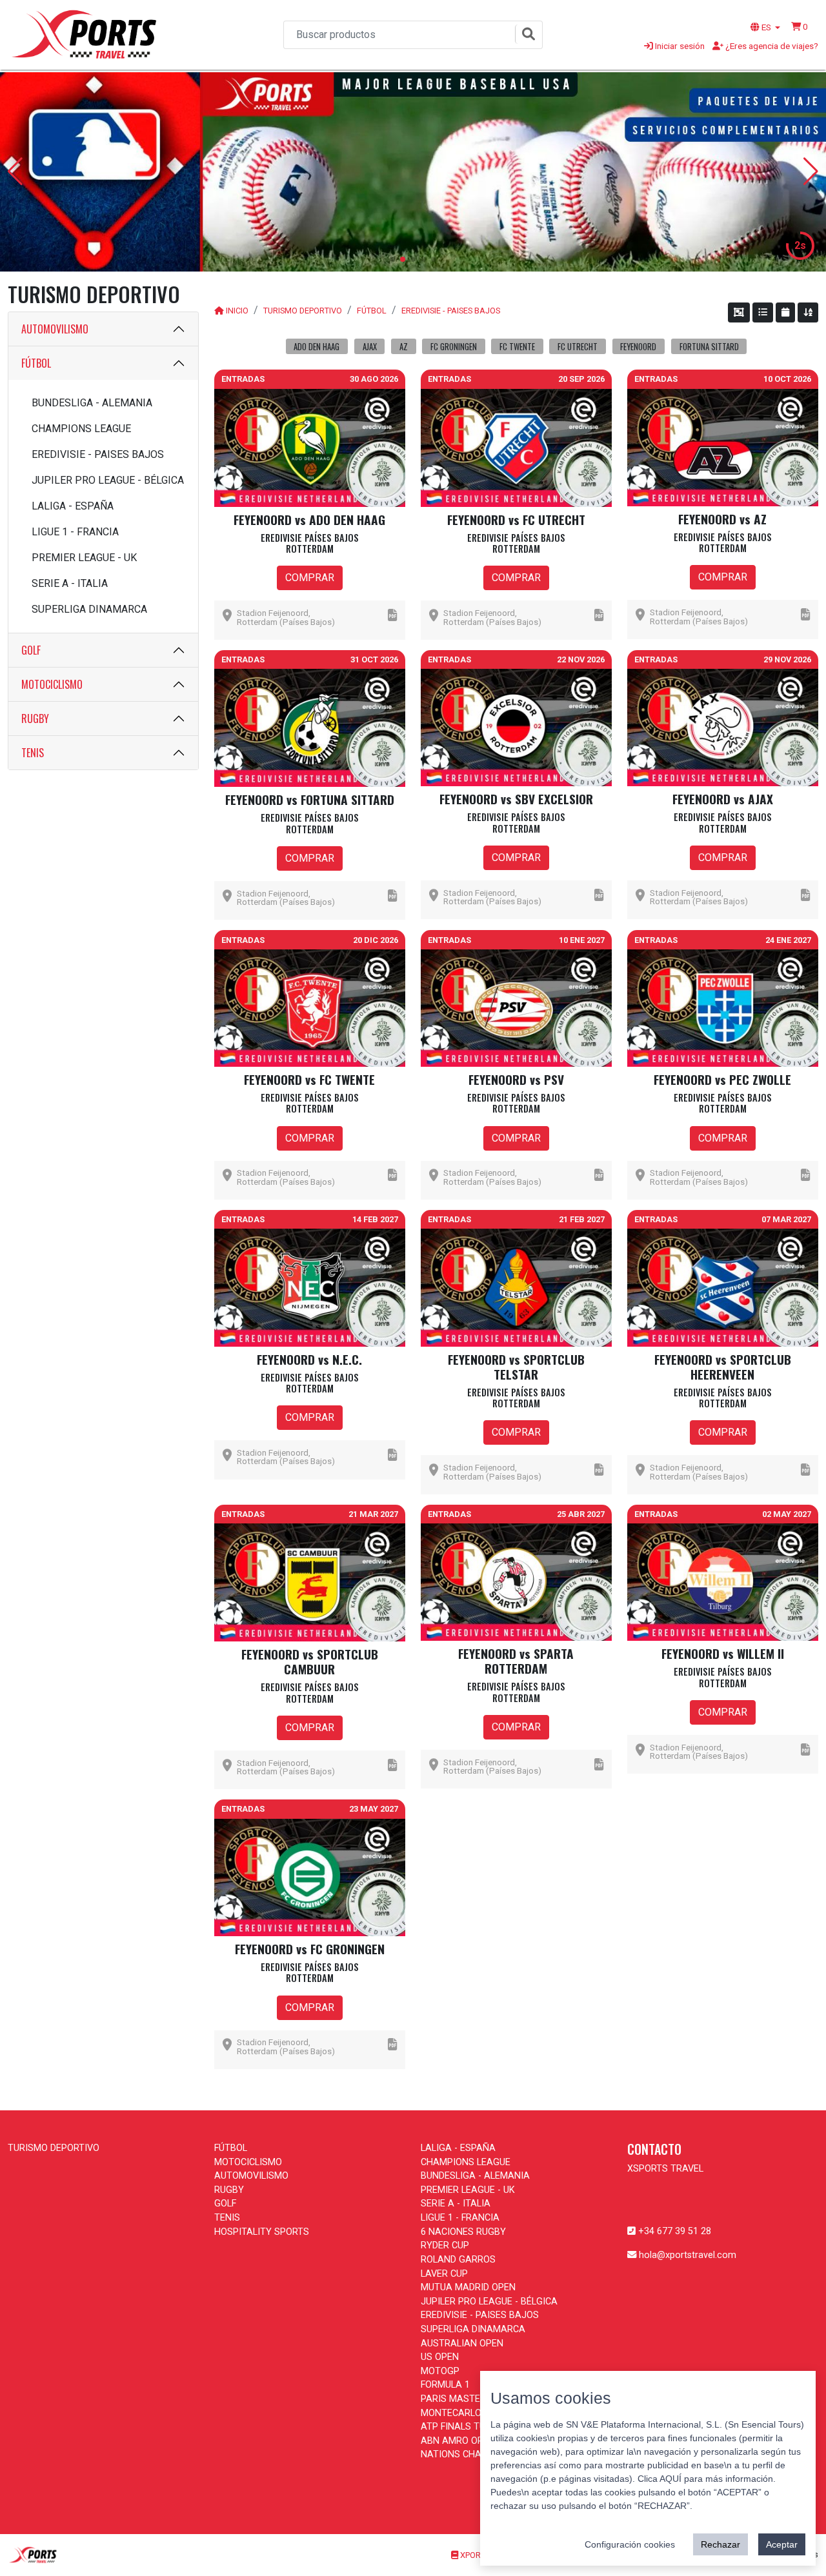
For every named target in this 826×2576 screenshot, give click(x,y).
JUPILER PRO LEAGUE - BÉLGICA (108, 480)
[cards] (739, 312)
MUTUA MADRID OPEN (468, 2287)
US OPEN (440, 2357)
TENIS (33, 753)
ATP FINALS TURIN (460, 2427)
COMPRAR (310, 578)
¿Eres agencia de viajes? (771, 46)
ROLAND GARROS (458, 2260)
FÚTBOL (36, 363)
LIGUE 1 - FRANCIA (75, 532)
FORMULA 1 (445, 2385)
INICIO (237, 311)
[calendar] (785, 312)
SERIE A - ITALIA (70, 583)
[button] (800, 26)
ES (766, 27)
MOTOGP (440, 2371)
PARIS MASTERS (456, 2399)
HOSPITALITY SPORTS (262, 2232)
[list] (763, 312)
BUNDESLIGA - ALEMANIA (92, 403)
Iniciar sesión (679, 46)
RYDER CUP (445, 2245)
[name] (808, 312)
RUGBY (35, 718)
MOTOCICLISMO (52, 684)
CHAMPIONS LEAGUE (81, 429)
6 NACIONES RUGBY (463, 2232)
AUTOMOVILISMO (55, 329)
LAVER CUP (444, 2274)
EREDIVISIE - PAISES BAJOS (98, 454)
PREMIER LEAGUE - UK (84, 558)
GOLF (31, 650)
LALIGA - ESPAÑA (73, 506)
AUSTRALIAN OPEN (462, 2343)
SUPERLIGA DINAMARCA (89, 609)
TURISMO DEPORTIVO (303, 311)
